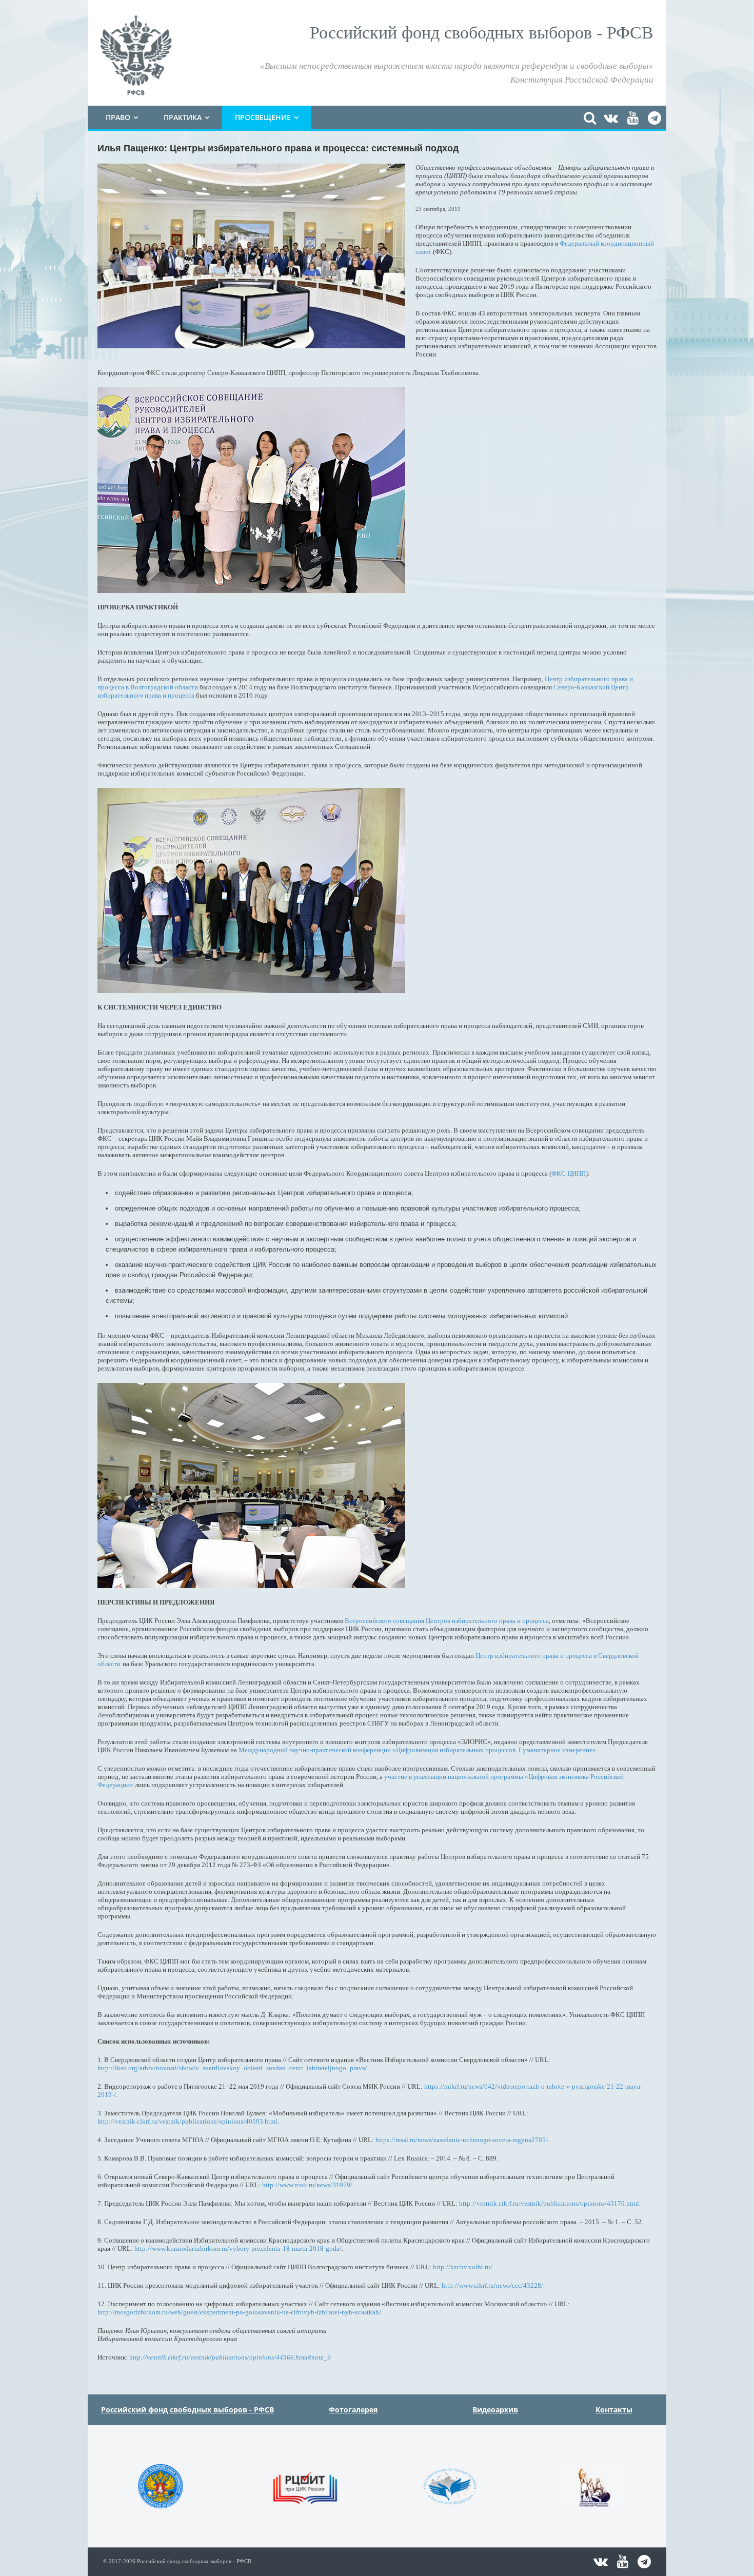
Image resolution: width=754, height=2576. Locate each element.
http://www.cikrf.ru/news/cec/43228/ (492, 2285)
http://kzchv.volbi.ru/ (463, 2267)
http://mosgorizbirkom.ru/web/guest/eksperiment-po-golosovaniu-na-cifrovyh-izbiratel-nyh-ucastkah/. (240, 2312)
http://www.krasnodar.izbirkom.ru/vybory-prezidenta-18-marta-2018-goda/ (238, 2248)
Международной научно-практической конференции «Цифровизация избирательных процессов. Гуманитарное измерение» (417, 1750)
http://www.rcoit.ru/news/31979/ (307, 2185)
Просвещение (263, 117)
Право (118, 117)
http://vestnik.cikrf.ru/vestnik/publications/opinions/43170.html (549, 2203)
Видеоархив (495, 2410)
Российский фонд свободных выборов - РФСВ (187, 2410)
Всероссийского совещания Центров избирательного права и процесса (447, 1621)
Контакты (614, 2410)
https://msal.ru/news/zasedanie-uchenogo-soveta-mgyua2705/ (462, 2140)
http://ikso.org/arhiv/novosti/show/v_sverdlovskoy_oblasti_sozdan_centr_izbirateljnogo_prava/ (232, 2068)
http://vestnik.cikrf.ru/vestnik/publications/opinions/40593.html (187, 2121)
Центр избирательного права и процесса (534, 1656)
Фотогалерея (353, 2410)
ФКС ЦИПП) (570, 1173)
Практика (183, 117)
